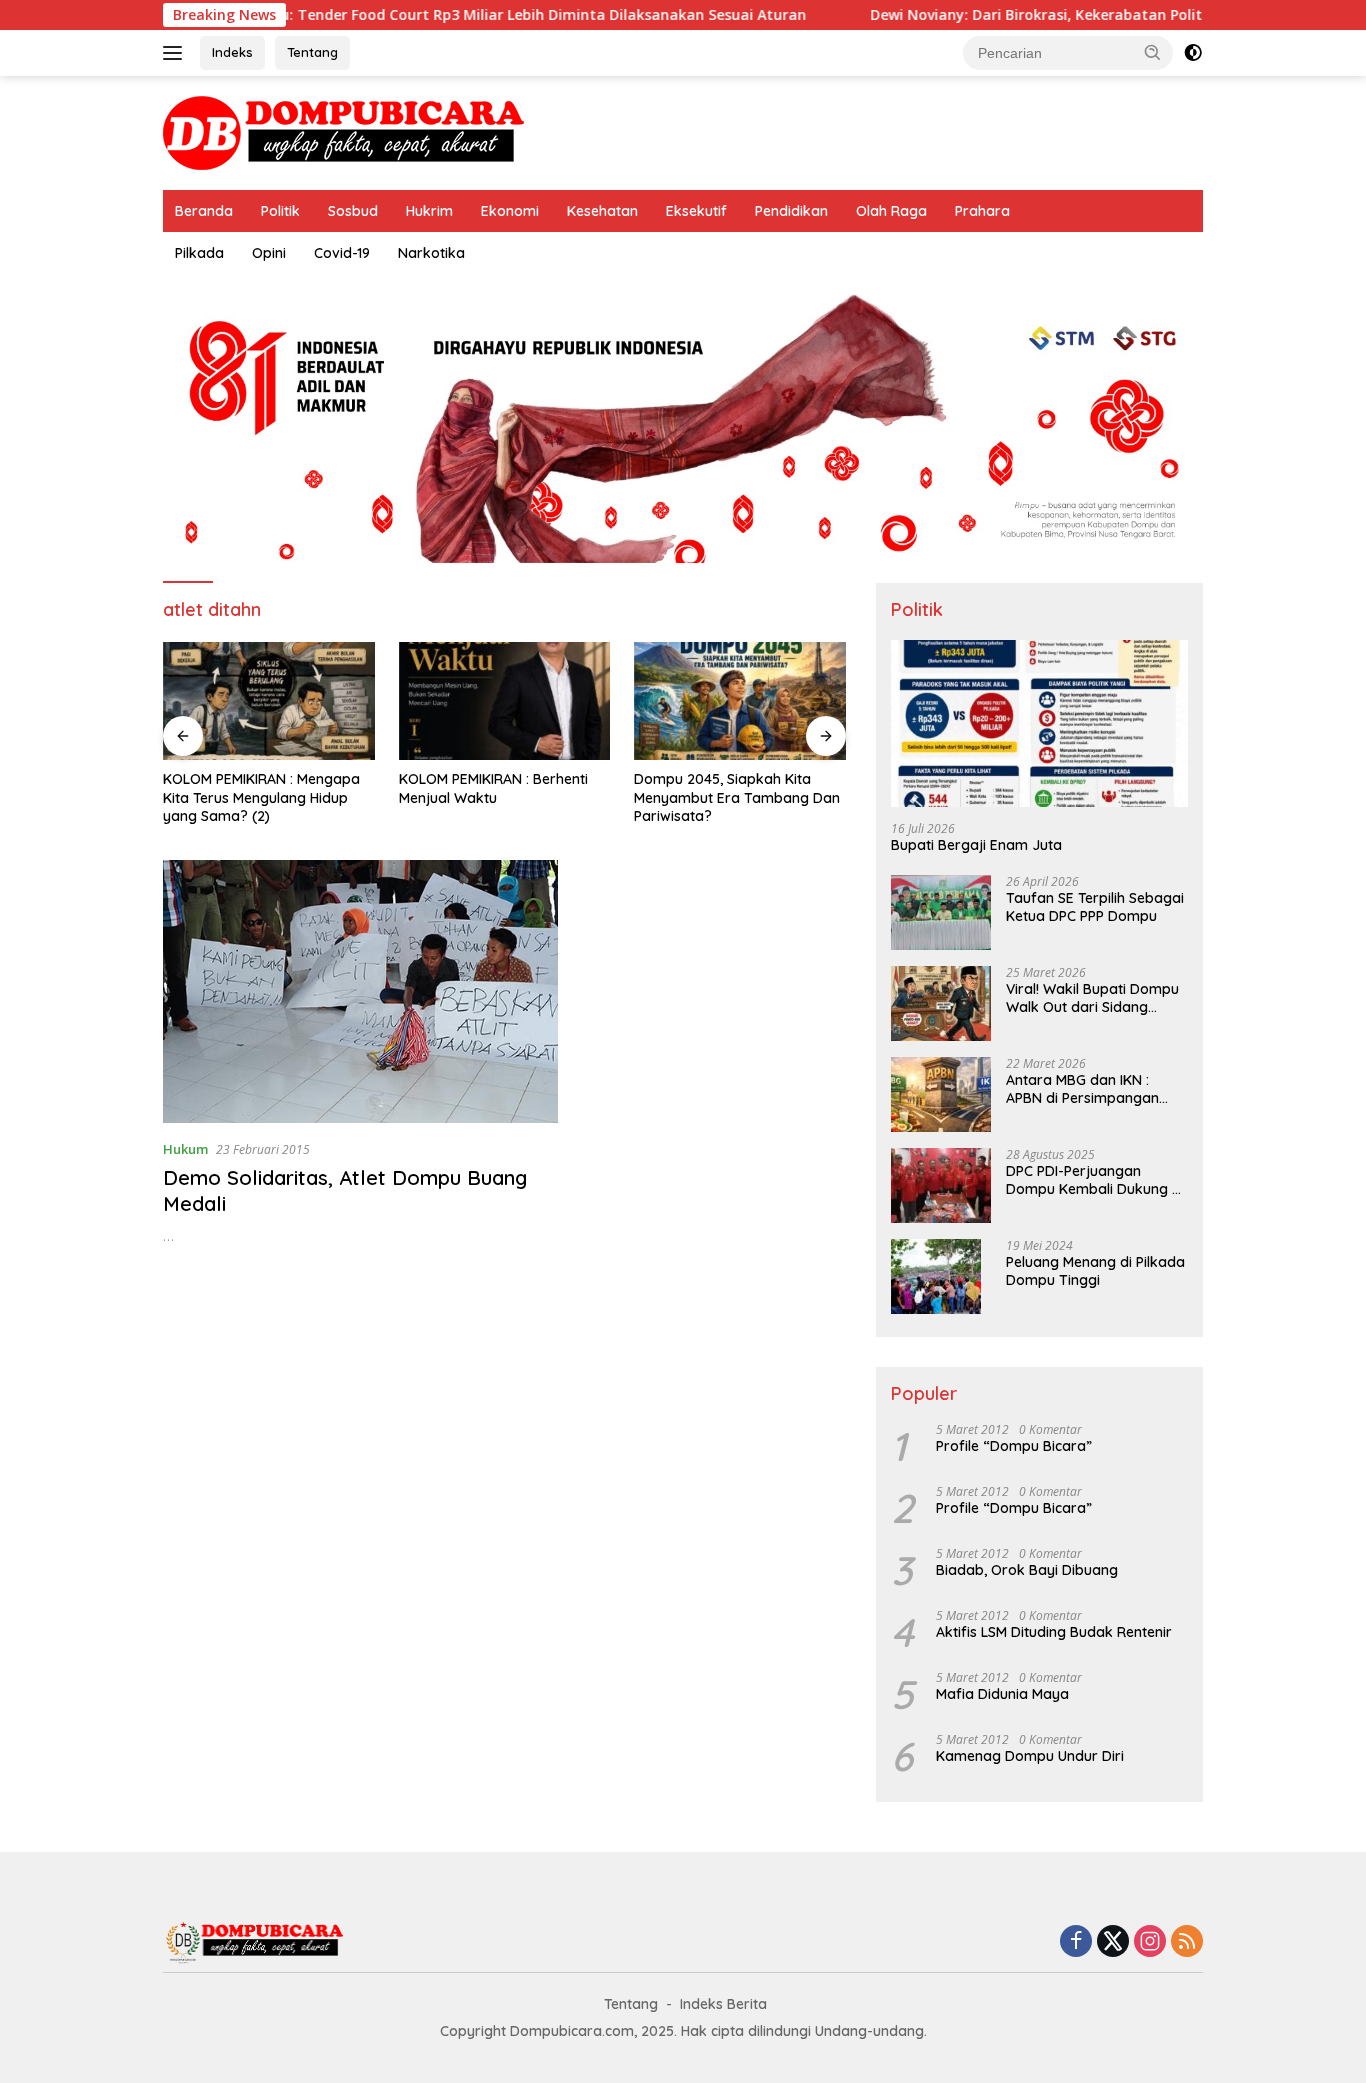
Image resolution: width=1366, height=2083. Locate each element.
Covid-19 (342, 253)
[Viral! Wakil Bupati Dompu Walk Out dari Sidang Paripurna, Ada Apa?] (941, 1003)
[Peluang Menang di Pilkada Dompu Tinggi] (936, 1276)
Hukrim (429, 211)
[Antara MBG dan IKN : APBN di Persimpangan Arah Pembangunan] (941, 1094)
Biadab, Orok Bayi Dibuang (1027, 1570)
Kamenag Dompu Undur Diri (1030, 1756)
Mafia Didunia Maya (1002, 1694)
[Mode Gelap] (1193, 53)
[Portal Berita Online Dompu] (343, 131)
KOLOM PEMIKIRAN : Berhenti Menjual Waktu (493, 788)
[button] (1153, 52)
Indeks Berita (723, 2004)
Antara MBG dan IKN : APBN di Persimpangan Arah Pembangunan (1082, 1089)
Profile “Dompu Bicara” (1014, 1446)
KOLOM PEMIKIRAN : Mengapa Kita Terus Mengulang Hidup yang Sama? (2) (261, 797)
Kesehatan (602, 211)
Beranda (204, 211)
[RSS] (1187, 1942)
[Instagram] (1150, 1942)
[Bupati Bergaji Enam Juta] (1039, 723)
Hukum (185, 1149)
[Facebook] (1076, 1942)
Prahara (982, 211)
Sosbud (353, 211)
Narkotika (431, 253)
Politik (280, 211)
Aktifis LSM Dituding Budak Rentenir (1054, 1632)
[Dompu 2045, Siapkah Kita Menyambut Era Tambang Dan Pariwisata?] (740, 701)
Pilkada (199, 253)
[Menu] (176, 53)
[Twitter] (1113, 1942)
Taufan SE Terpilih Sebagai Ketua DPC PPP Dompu (1095, 907)
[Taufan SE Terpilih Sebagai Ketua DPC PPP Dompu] (941, 912)
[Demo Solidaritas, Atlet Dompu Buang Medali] (360, 991)
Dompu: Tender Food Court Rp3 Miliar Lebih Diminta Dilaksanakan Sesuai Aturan (454, 15)
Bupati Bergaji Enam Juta (976, 845)
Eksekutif (696, 211)
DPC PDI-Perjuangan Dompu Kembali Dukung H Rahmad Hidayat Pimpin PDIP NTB (1093, 1180)
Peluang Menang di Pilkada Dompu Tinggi (1095, 1271)
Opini (269, 253)
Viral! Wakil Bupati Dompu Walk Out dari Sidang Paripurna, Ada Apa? (1092, 998)
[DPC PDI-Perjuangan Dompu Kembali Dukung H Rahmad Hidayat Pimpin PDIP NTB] (941, 1185)
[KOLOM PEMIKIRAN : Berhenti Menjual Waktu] (505, 701)
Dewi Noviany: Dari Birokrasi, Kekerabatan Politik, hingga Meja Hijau (1041, 15)
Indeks (232, 52)
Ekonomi (510, 211)
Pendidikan (791, 211)
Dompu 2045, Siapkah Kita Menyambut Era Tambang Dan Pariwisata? (737, 797)
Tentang (312, 52)
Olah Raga (891, 211)
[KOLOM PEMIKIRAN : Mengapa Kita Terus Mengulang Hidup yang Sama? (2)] (269, 701)
